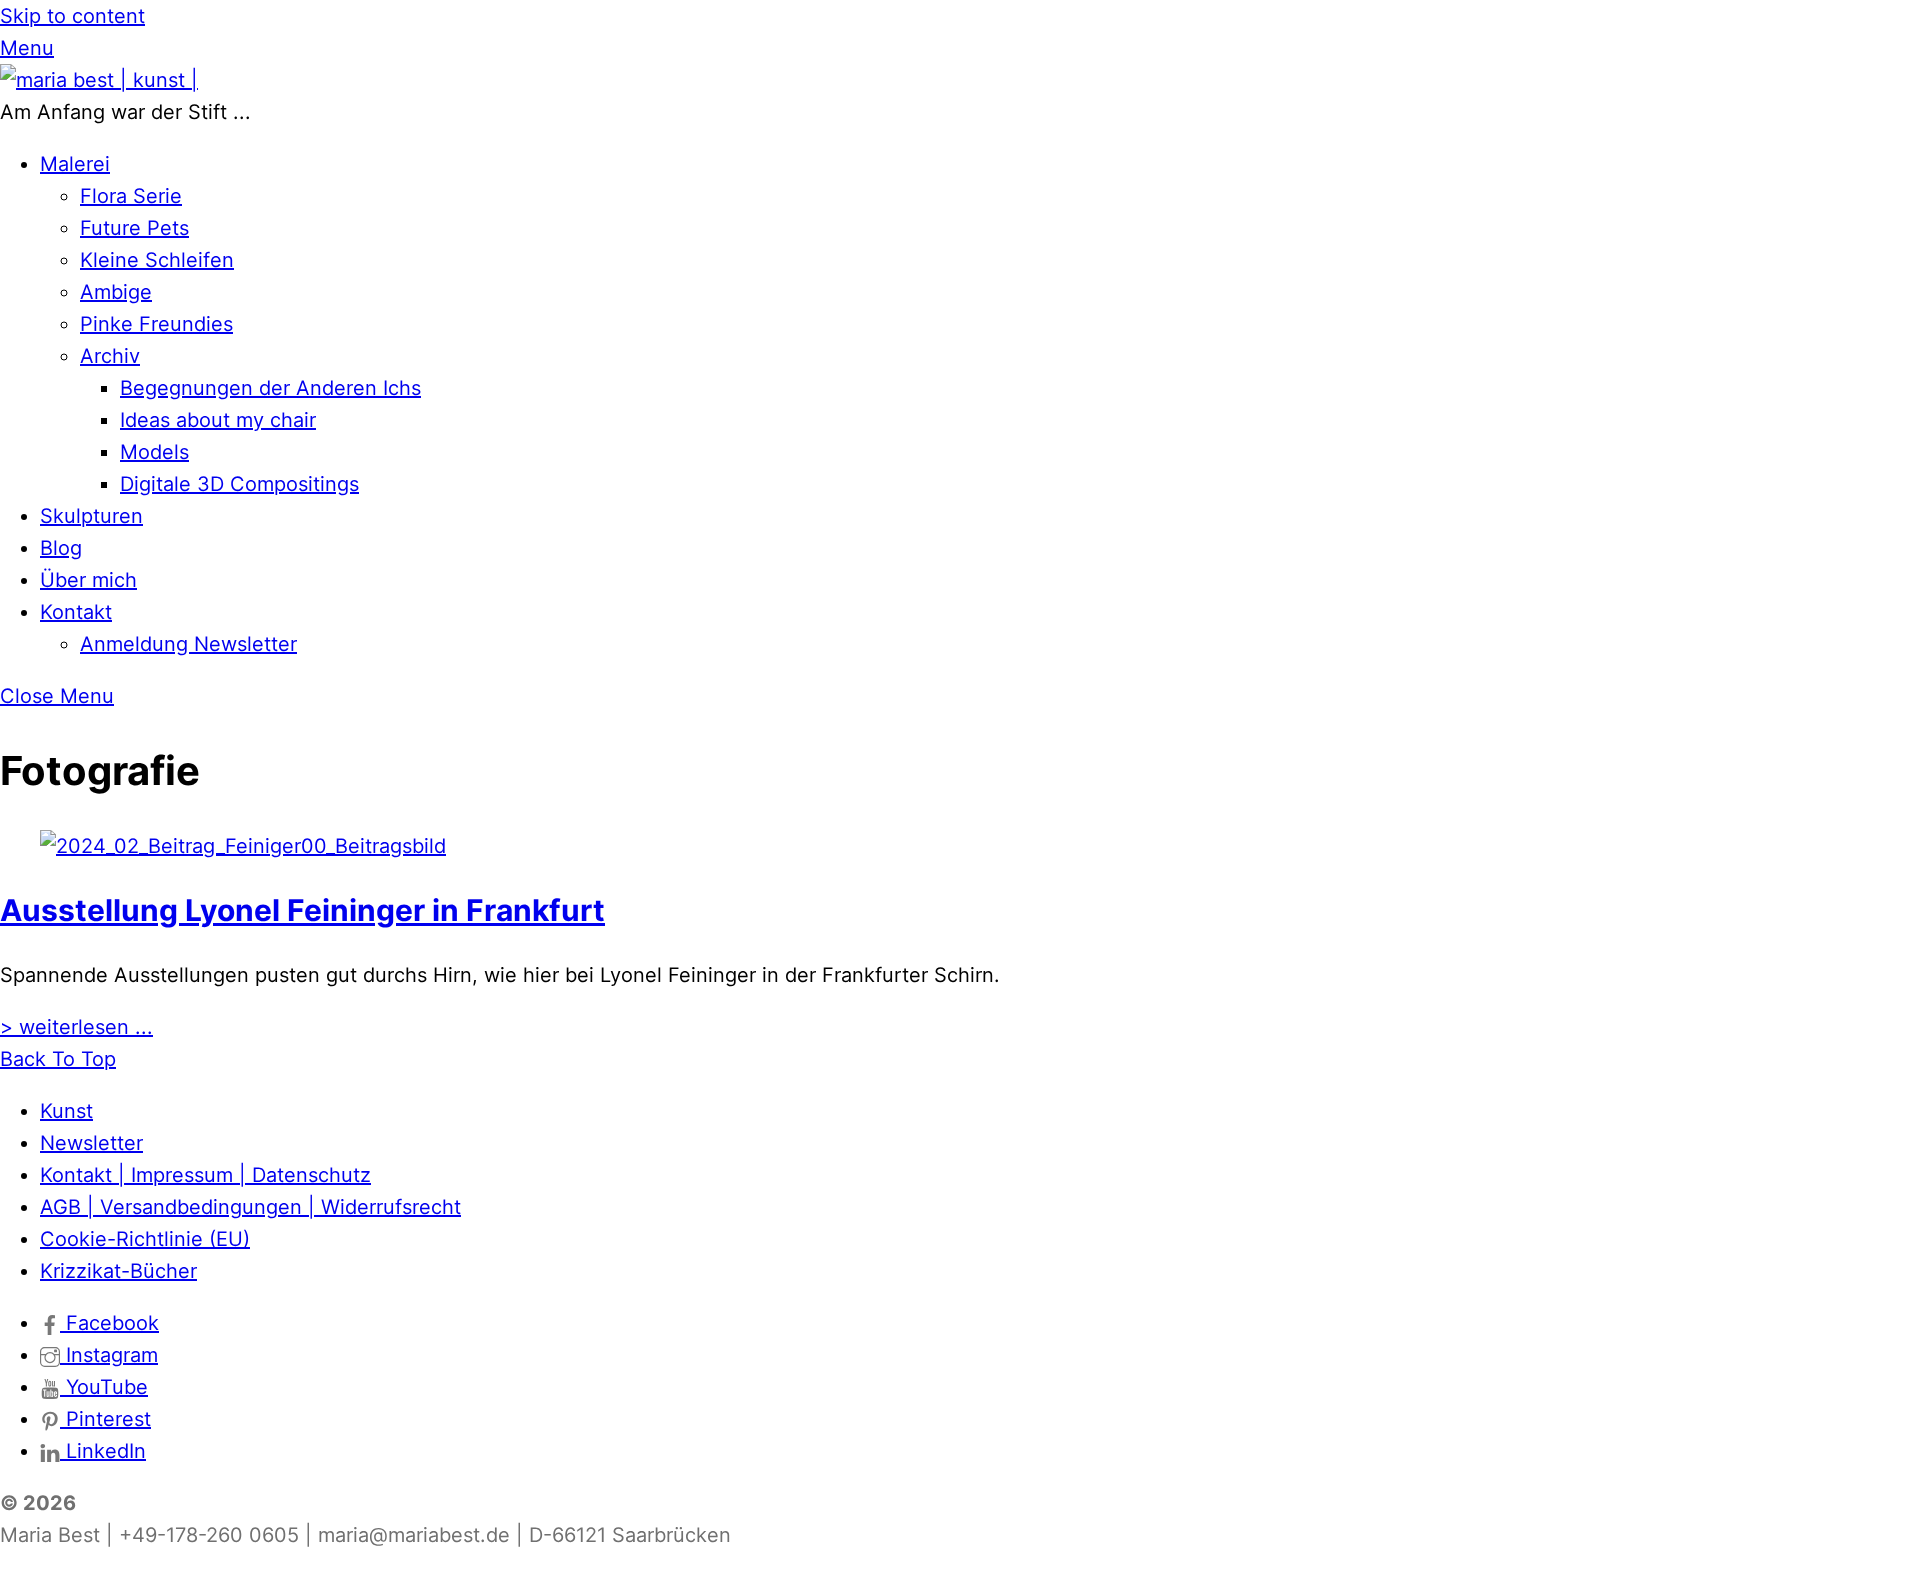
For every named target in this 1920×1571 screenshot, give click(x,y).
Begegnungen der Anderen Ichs (270, 388)
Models (154, 452)
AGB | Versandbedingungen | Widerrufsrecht (250, 1207)
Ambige (116, 292)
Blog (61, 548)
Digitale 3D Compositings (239, 484)
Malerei (75, 164)
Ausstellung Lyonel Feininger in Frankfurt (302, 910)
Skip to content (72, 16)
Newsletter (91, 1143)
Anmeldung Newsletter (188, 644)
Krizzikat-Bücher (118, 1271)
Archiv (110, 356)
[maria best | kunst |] (99, 80)
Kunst (66, 1111)
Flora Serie (131, 196)
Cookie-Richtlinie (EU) (145, 1239)
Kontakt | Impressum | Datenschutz (205, 1175)
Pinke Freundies (156, 324)
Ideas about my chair (218, 420)
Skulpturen (91, 516)
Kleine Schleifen (157, 260)
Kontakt (76, 612)
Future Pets (134, 228)
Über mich (88, 580)
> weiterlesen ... (76, 1027)
